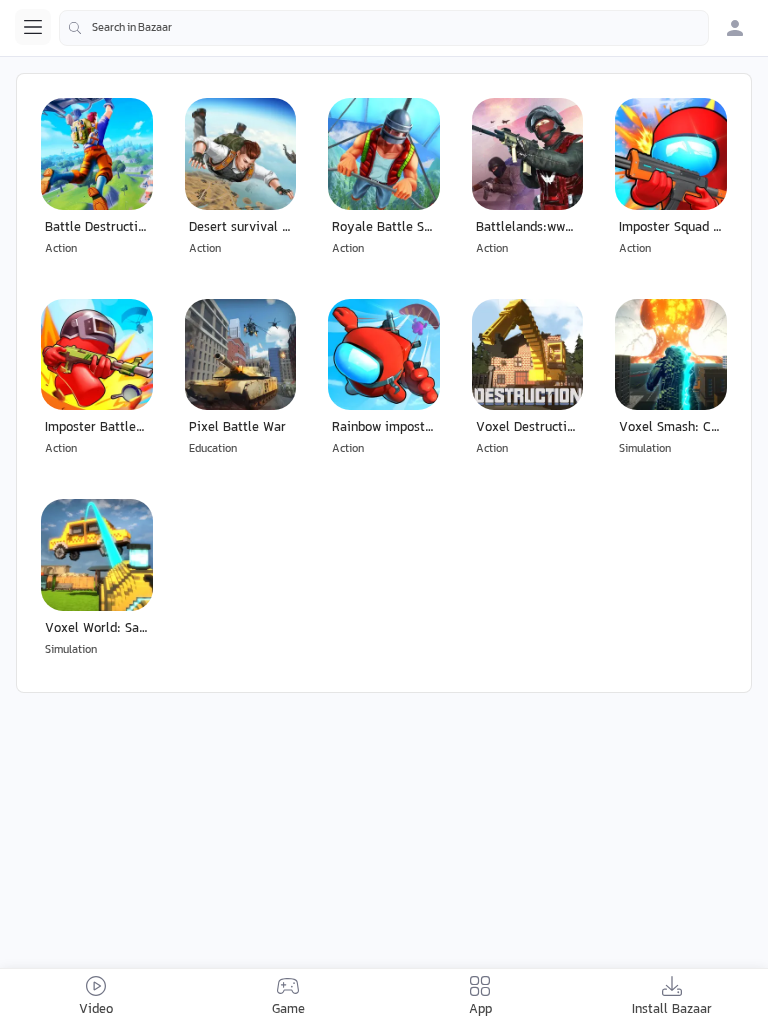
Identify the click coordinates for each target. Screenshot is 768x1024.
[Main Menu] (33, 27)
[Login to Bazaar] (735, 28)
